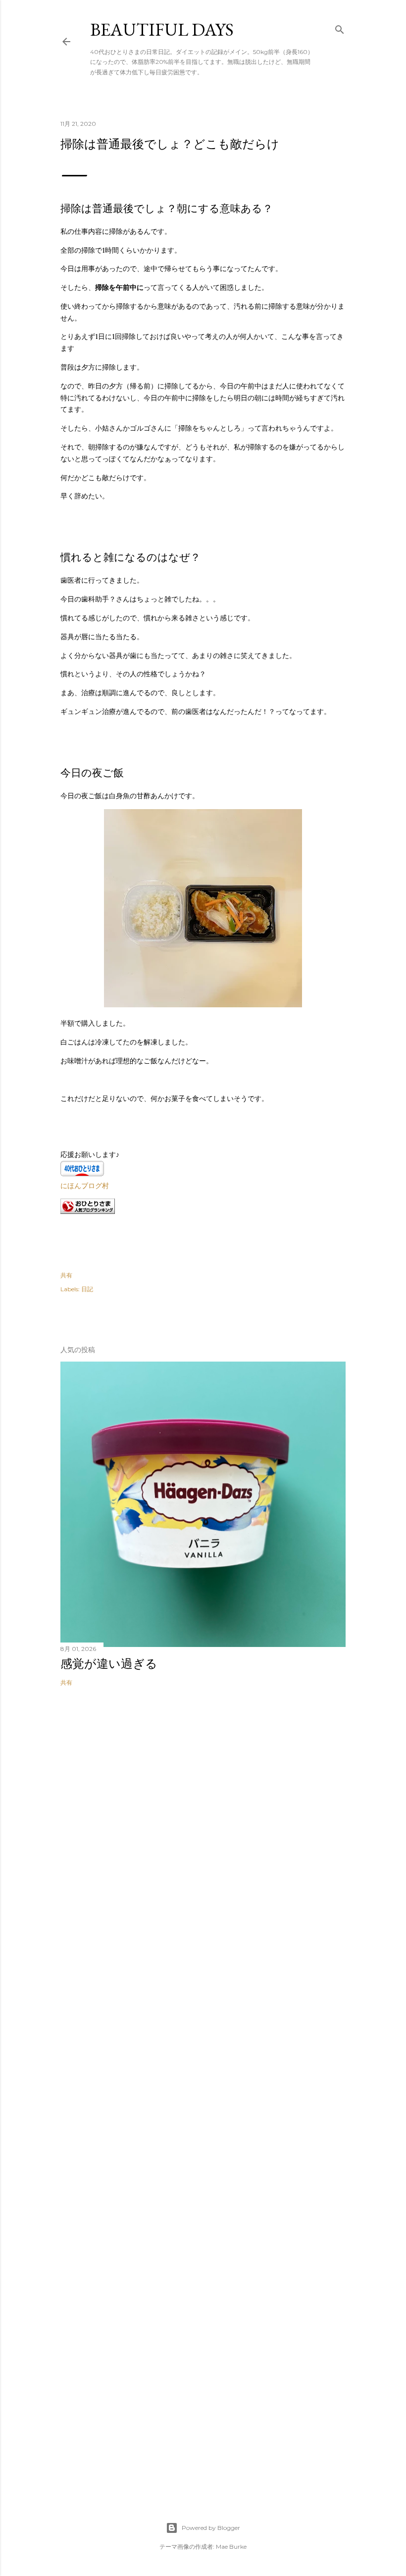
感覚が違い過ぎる (109, 1664)
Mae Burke (231, 2547)
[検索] (340, 27)
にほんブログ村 (85, 1186)
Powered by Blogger (211, 2528)
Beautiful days (162, 29)
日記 (87, 1289)
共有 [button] (66, 1275)
